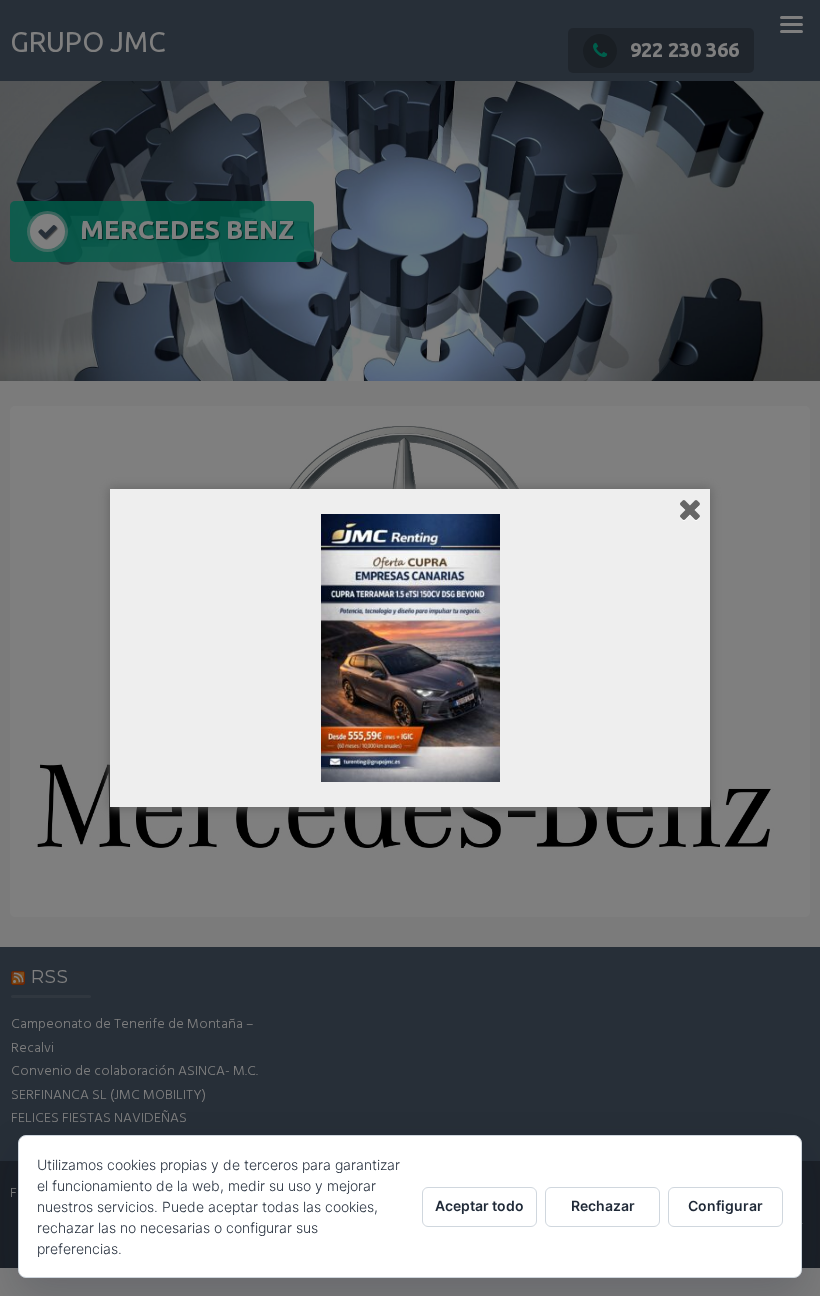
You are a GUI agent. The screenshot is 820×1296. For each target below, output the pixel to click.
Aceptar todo (479, 1205)
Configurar (725, 1205)
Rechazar (603, 1205)
